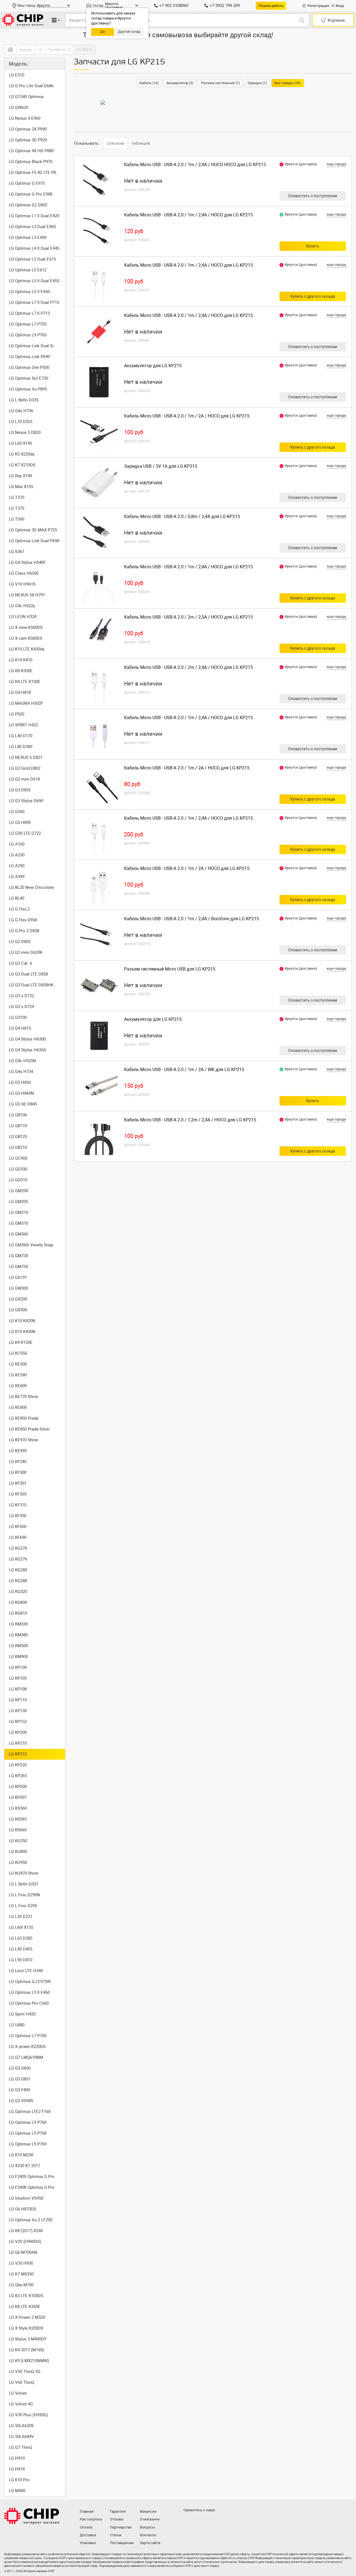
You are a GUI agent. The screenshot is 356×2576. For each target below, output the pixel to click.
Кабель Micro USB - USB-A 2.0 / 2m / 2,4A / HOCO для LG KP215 (188, 667)
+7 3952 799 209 (225, 6)
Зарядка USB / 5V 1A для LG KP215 (161, 466)
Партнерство (121, 2527)
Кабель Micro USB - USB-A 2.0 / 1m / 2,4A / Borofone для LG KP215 (191, 919)
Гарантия (118, 2511)
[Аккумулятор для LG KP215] (99, 382)
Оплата (86, 2527)
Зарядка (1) (257, 83)
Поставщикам (122, 2543)
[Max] (189, 2521)
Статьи (116, 2535)
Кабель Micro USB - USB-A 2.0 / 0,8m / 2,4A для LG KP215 (182, 517)
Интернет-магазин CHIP (32, 2516)
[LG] (103, 102)
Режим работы (271, 6)
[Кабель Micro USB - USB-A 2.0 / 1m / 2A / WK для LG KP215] (99, 1086)
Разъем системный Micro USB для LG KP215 (170, 969)
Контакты (148, 2535)
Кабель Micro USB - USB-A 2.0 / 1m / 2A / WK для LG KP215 (184, 1070)
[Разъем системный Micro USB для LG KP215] (99, 986)
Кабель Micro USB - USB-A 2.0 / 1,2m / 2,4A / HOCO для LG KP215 (190, 1120)
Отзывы (117, 2519)
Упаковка (88, 2543)
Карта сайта (150, 2543)
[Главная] (10, 50)
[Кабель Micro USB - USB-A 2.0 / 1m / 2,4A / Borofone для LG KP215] (99, 935)
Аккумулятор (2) (180, 83)
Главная (87, 2511)
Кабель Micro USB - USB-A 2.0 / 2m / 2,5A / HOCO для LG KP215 (188, 617)
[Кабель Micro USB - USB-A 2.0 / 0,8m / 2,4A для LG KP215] (99, 533)
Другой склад (129, 32)
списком (115, 143)
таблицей (141, 143)
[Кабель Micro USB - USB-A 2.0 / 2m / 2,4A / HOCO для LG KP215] (99, 684)
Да (102, 32)
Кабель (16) (149, 83)
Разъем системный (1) (221, 83)
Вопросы (147, 2527)
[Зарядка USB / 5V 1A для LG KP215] (99, 483)
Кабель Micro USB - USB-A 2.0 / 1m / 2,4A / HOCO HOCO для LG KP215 (195, 165)
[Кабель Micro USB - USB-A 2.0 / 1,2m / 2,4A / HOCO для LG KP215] (99, 1136)
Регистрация (318, 6)
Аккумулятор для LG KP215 (153, 366)
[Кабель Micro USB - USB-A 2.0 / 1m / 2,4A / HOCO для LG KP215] (99, 231)
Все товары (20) (288, 83)
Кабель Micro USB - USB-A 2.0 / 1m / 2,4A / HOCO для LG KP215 (188, 215)
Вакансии (148, 2511)
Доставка (88, 2535)
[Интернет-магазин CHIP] (23, 20)
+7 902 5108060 (174, 6)
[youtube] (211, 2521)
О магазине (150, 2519)
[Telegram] (200, 2521)
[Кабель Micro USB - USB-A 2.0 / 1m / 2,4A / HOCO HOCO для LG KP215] (99, 181)
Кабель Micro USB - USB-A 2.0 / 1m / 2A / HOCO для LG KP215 (187, 416)
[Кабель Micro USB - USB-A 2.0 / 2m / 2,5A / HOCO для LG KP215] (99, 634)
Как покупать (91, 2519)
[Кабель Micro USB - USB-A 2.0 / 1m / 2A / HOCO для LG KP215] (99, 432)
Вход (340, 6)
